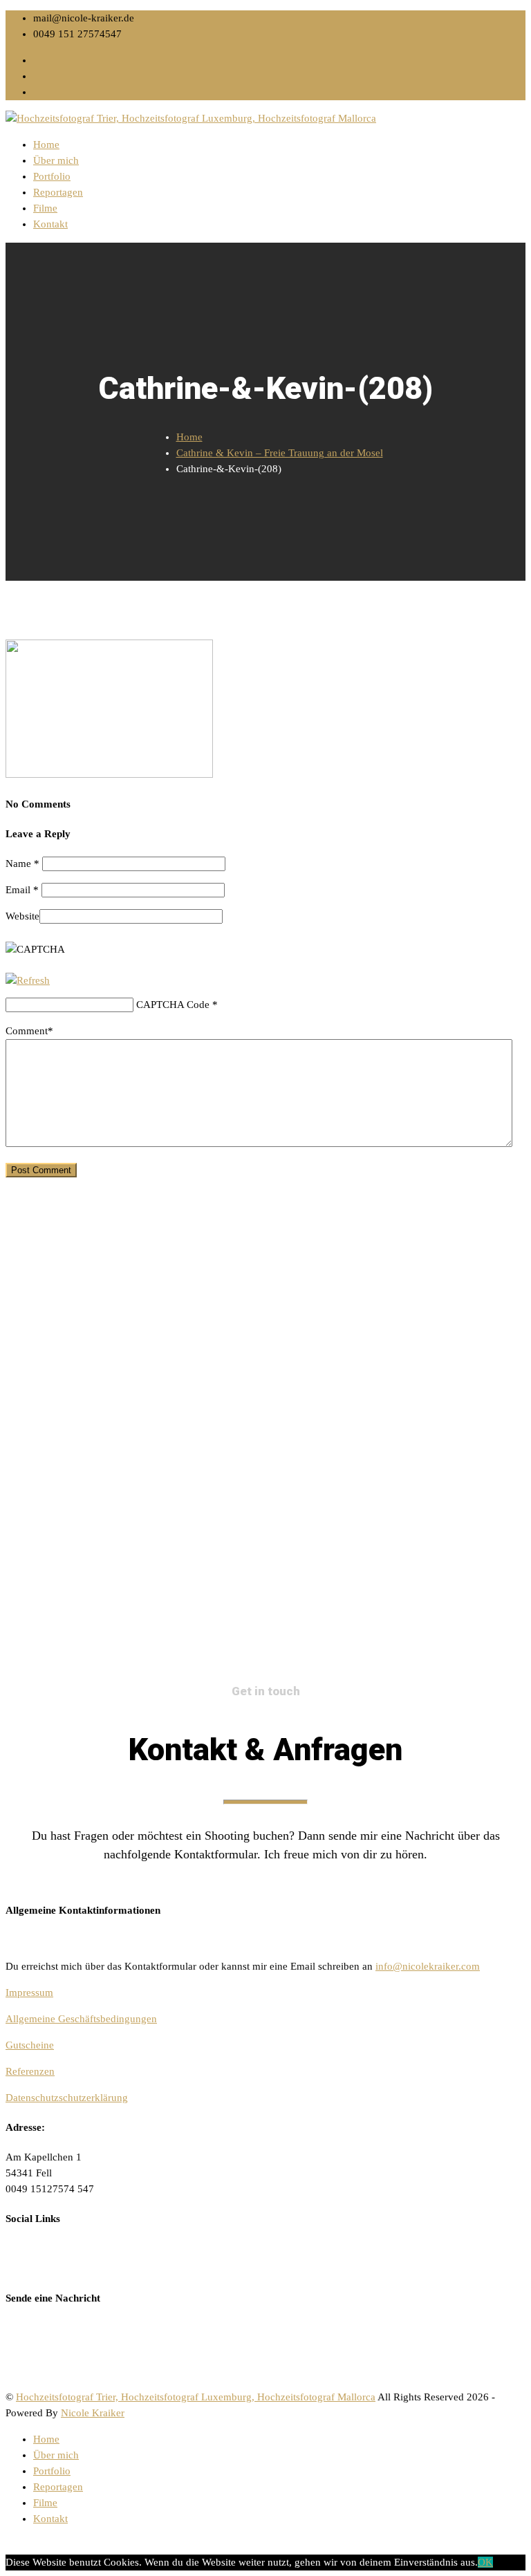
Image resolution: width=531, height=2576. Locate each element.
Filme (45, 208)
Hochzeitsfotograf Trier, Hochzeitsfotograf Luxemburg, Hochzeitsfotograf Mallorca (196, 2397)
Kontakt (50, 224)
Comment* (29, 1031)
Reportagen (58, 192)
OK (485, 2562)
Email (22, 890)
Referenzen (30, 2071)
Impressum (29, 1992)
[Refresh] (28, 980)
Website (22, 916)
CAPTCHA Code (173, 1005)
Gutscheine (30, 2045)
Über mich (56, 160)
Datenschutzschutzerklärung (67, 2098)
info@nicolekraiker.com (428, 1966)
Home (46, 144)
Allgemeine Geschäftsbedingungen (81, 2019)
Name (22, 864)
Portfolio (52, 176)
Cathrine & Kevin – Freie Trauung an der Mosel (280, 453)
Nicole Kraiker (93, 2413)
